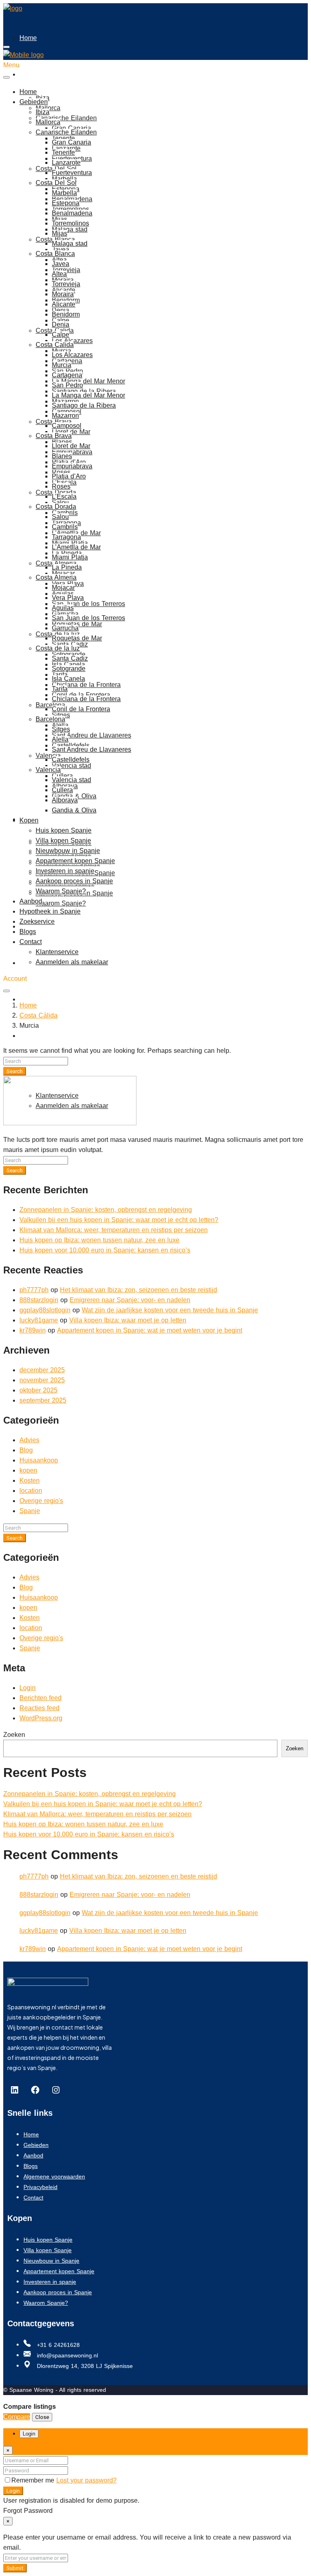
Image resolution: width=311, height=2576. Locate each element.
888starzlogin (39, 1300)
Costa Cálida (38, 1015)
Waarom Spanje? (61, 903)
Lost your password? (86, 2480)
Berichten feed (40, 1698)
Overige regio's (41, 1501)
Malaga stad (70, 229)
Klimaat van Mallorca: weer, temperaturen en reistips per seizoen (114, 1230)
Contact (31, 1072)
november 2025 (42, 1380)
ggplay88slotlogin (45, 1310)
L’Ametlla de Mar (76, 547)
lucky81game (39, 1320)
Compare (17, 2417)
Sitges (61, 715)
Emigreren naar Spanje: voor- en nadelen (130, 1300)
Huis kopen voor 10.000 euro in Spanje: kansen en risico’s (105, 1250)
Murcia (62, 365)
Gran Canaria (71, 128)
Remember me (34, 2480)
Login (28, 1688)
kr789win (33, 1330)
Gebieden (34, 74)
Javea (61, 250)
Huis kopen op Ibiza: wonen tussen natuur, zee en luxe (99, 1240)
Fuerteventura (72, 173)
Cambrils (65, 527)
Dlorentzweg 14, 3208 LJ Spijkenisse (84, 2366)
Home (28, 38)
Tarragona (66, 537)
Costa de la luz (58, 648)
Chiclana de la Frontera (86, 685)
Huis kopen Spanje (64, 830)
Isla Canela (68, 679)
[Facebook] (35, 2090)
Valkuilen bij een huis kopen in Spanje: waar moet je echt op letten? (119, 1220)
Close (42, 2417)
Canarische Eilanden (66, 118)
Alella (60, 739)
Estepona (66, 203)
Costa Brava (54, 436)
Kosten (30, 1480)
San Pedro (67, 385)
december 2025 (42, 1370)
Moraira (63, 294)
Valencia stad (71, 766)
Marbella (64, 179)
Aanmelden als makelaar (72, 962)
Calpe (61, 335)
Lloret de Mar (71, 432)
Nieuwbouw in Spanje (68, 851)
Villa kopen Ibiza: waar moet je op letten (128, 1320)
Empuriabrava (72, 452)
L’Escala (64, 496)
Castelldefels (71, 760)
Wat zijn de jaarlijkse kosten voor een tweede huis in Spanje (170, 1310)
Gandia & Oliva (74, 810)
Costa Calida (55, 345)
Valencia (48, 756)
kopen (28, 1470)
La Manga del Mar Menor (88, 381)
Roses (61, 486)
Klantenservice (57, 952)
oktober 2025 (38, 1390)
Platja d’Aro (69, 476)
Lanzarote (66, 163)
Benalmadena (72, 213)
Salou (60, 503)
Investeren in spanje (65, 871)
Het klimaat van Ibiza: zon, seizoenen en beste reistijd (138, 1290)
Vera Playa (68, 598)
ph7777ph (34, 1290)
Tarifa (60, 689)
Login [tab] (29, 2434)
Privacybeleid (40, 2187)
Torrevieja (66, 284)
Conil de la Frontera (81, 709)
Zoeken (14, 1735)
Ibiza (43, 98)
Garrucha (65, 628)
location (31, 1491)
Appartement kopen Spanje (75, 861)
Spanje (30, 1511)
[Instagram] (56, 2090)
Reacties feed (39, 1708)
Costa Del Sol (56, 183)
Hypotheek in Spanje (50, 911)
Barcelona (50, 705)
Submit (15, 2568)
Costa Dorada (56, 507)
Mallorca (48, 122)
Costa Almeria (56, 577)
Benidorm (66, 314)
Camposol (67, 426)
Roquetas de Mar (77, 638)
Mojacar (63, 573)
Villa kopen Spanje (63, 841)
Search (15, 1071)
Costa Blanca (55, 254)
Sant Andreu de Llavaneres (92, 735)
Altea (59, 274)
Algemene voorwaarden (54, 2176)
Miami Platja (70, 557)
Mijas (60, 233)
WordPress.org (41, 1718)
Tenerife (63, 152)
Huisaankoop (39, 1460)
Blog (26, 1450)
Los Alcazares (72, 341)
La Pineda (67, 567)
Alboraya (65, 800)
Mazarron (65, 416)
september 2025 (43, 1400)
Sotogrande (69, 668)
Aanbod (31, 901)
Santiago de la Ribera (84, 405)
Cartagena (67, 375)
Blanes (62, 456)
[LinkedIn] (15, 2090)
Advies (29, 1440)
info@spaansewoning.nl (66, 2355)
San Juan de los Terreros (88, 604)
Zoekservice (37, 999)
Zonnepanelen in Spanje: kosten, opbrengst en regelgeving (106, 1210)
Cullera (62, 790)
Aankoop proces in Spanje (74, 881)
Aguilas (63, 608)
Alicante (64, 304)
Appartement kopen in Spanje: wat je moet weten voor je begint (150, 1330)
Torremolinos (70, 223)
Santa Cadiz (70, 644)
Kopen (29, 820)
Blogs (28, 1036)
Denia (61, 324)
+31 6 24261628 (57, 2345)
